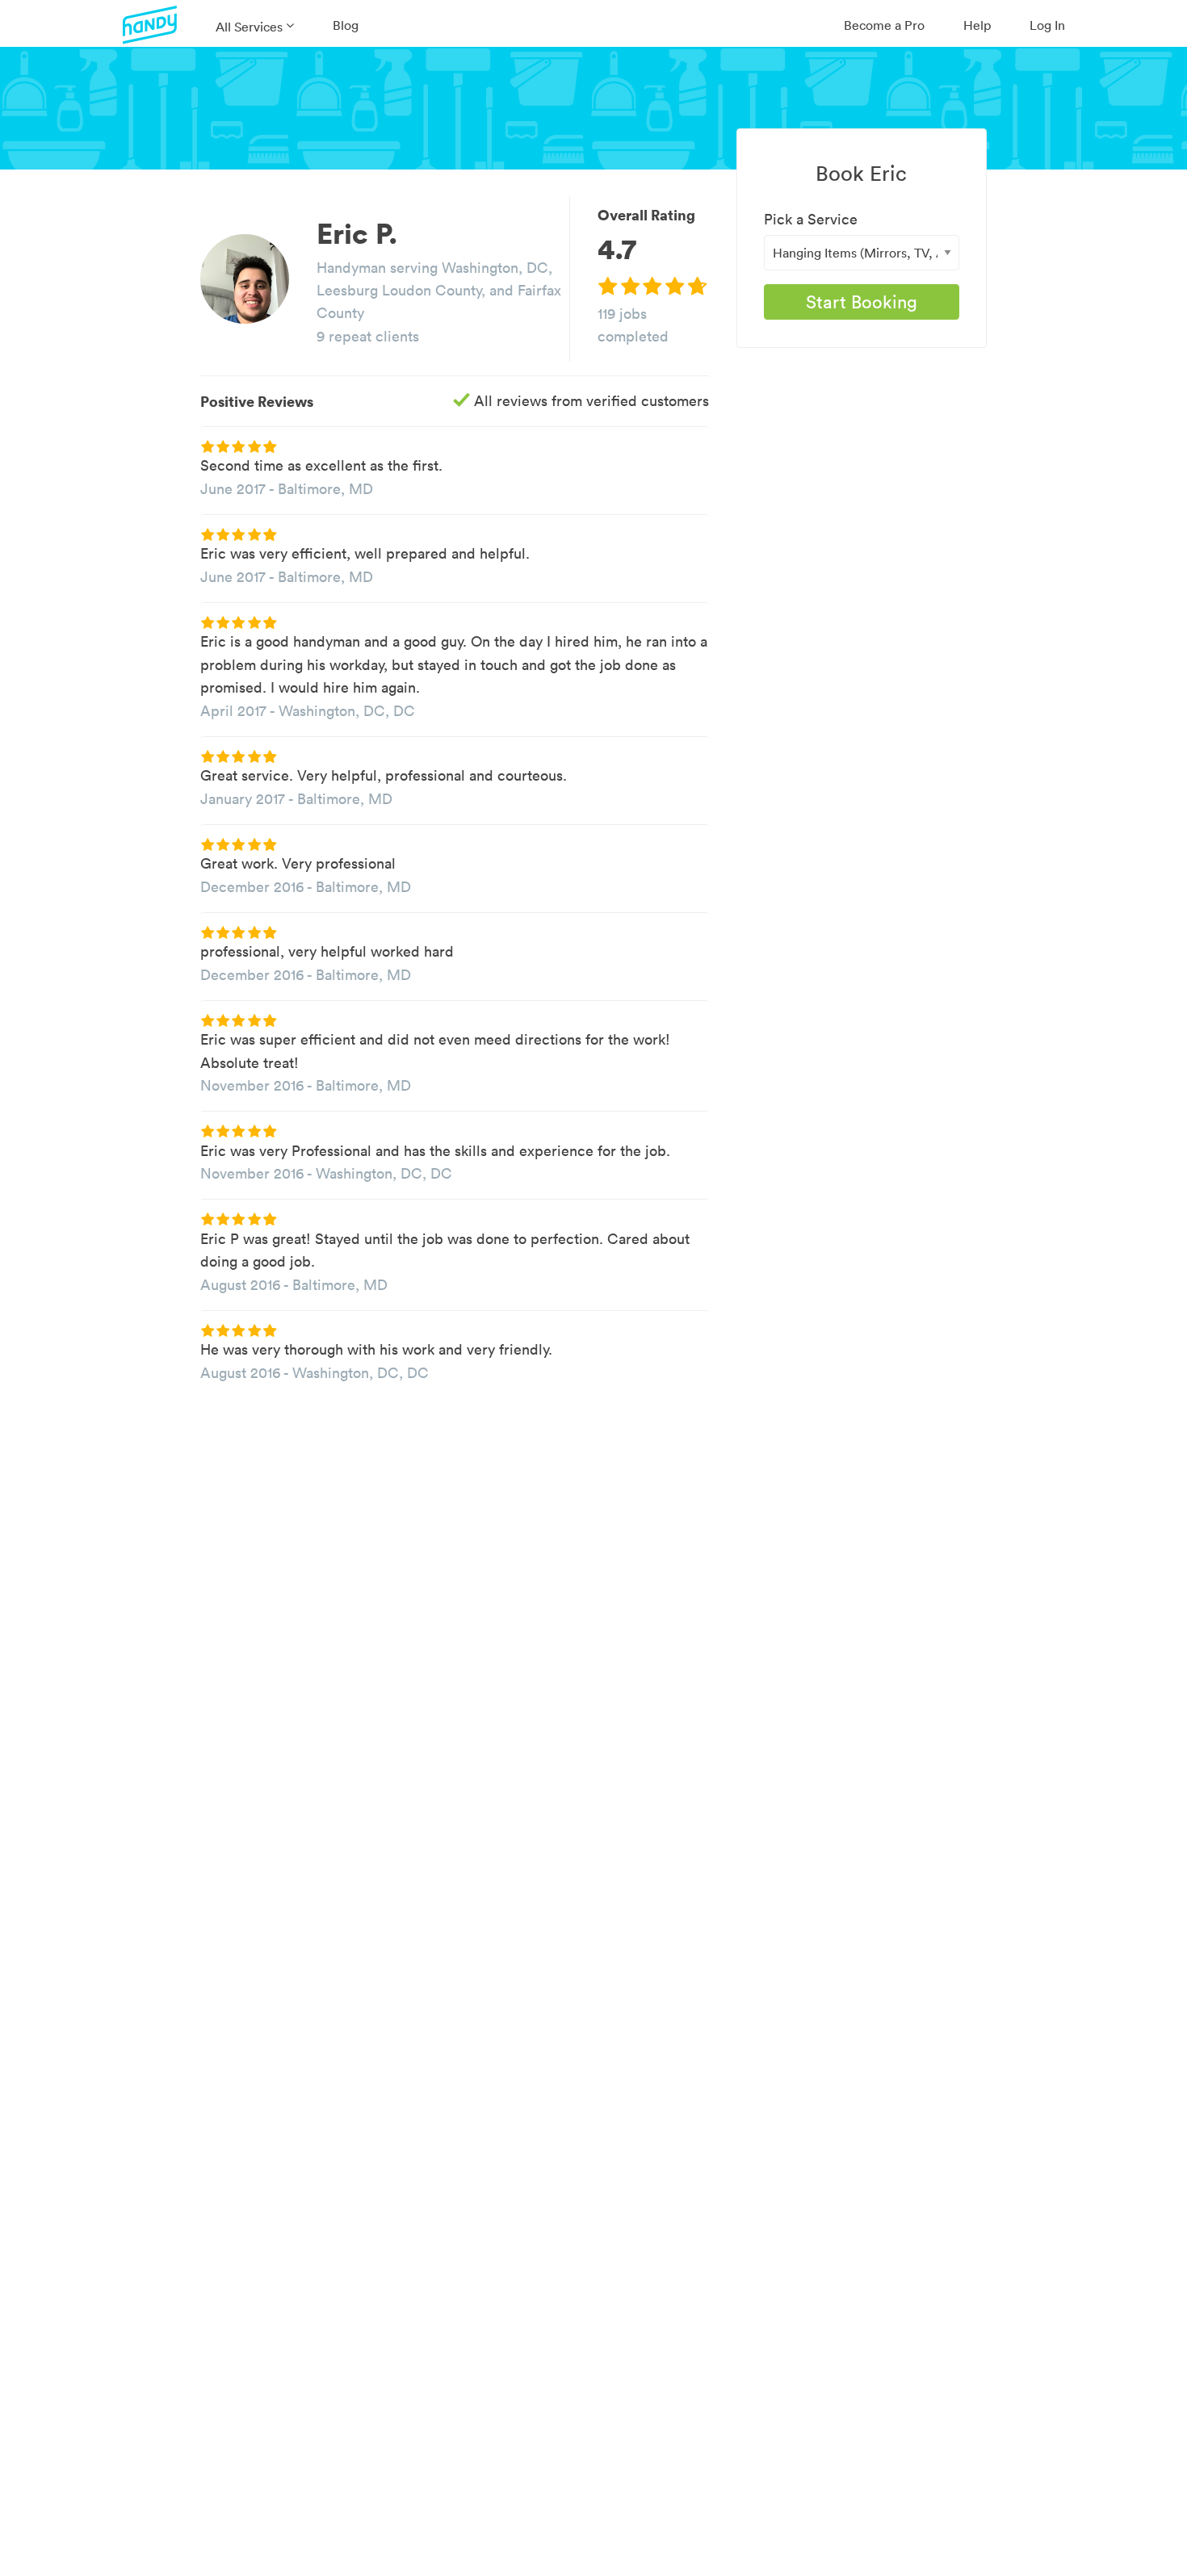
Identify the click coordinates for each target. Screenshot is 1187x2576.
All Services (249, 27)
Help (977, 25)
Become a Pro (884, 25)
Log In (1047, 25)
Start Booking (862, 302)
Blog (346, 25)
